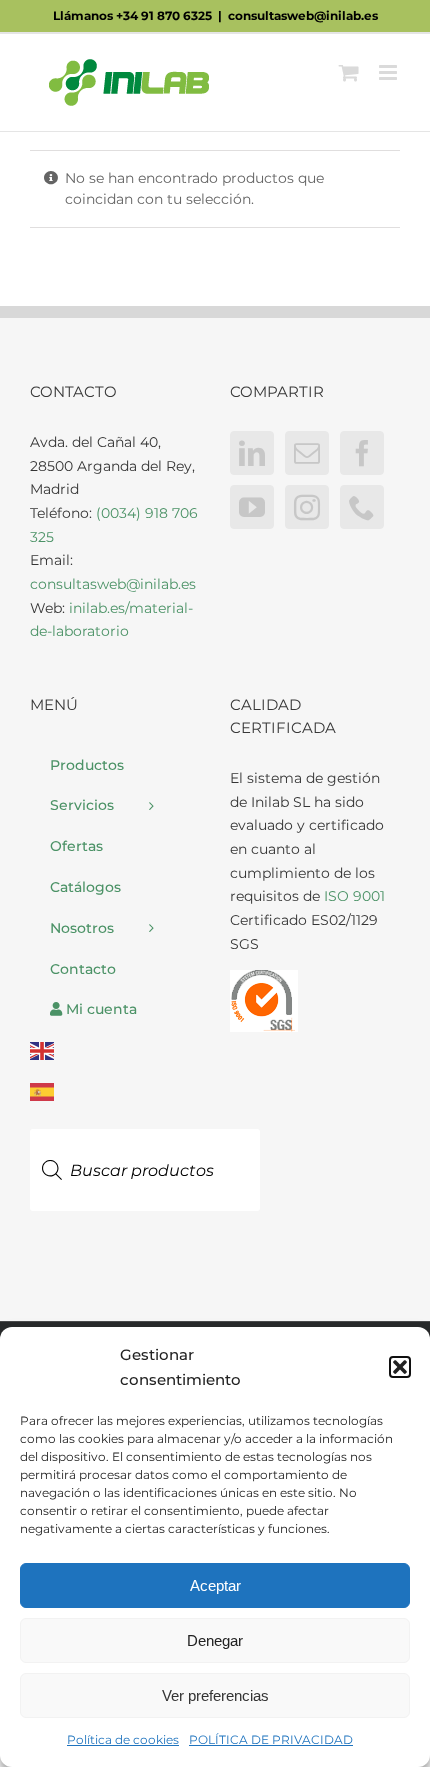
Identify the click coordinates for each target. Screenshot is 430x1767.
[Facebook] (362, 453)
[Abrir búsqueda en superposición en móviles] (145, 1120)
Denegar (215, 1640)
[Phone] (362, 507)
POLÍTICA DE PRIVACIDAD (271, 1739)
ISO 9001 (354, 896)
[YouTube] (252, 507)
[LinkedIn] (252, 453)
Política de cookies (123, 1739)
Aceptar (215, 1585)
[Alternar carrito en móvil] (349, 72)
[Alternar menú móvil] (389, 72)
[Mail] (307, 453)
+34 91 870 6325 (164, 15)
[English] (114, 1051)
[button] (400, 1367)
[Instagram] (307, 507)
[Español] (114, 1092)
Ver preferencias (215, 1695)
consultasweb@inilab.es (303, 15)
